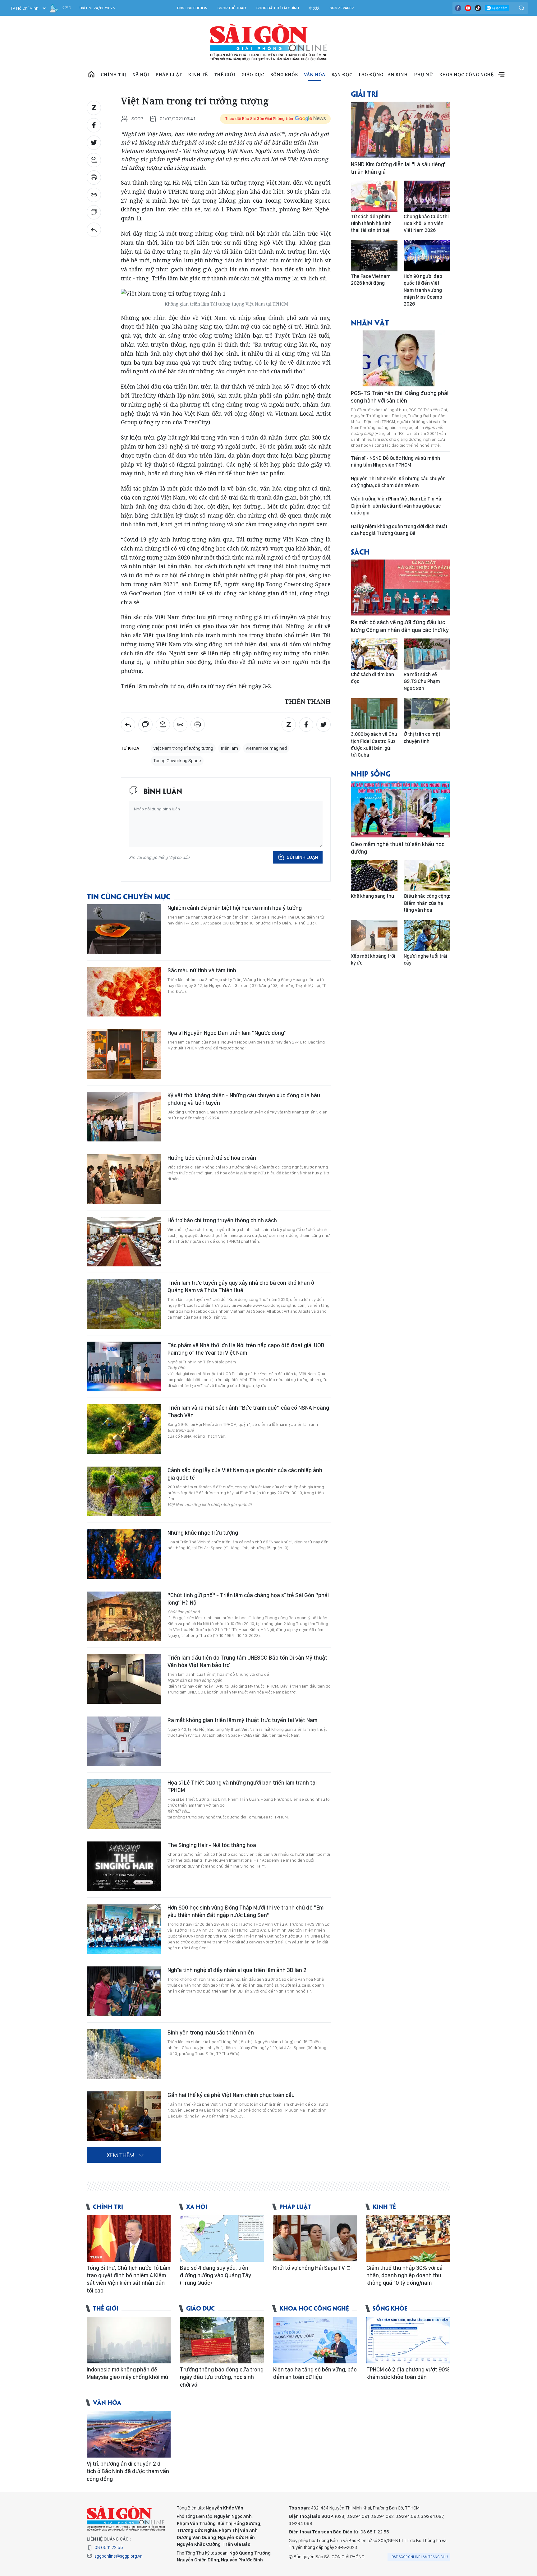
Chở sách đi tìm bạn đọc (372, 678)
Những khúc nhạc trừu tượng (203, 1533)
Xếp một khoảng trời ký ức (373, 959)
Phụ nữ (423, 74)
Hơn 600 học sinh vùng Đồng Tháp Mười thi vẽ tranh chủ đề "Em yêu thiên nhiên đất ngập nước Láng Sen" (246, 1911)
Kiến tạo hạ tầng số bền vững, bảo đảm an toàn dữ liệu (315, 2373)
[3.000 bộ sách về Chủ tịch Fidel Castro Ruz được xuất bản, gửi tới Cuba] (374, 714)
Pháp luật (169, 74)
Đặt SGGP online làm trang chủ (420, 2557)
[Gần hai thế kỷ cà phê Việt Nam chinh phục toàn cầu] (124, 2116)
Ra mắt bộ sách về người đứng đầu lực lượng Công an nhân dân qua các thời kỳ (400, 626)
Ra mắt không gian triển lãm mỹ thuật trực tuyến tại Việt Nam (242, 1720)
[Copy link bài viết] (94, 195)
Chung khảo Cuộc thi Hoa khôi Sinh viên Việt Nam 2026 (426, 223)
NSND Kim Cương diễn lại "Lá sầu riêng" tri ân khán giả (399, 168)
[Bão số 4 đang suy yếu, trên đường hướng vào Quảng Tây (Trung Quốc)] (222, 2238)
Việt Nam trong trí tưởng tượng (183, 748)
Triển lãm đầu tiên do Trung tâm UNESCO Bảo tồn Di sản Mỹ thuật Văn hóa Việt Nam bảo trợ (247, 1661)
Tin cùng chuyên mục (129, 896)
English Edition (192, 8)
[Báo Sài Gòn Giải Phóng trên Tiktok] (478, 8)
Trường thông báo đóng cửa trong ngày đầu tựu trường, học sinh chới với (222, 2377)
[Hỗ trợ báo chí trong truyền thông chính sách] (124, 1242)
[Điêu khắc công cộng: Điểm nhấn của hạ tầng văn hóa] (427, 876)
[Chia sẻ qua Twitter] (94, 143)
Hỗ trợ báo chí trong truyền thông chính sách (222, 1220)
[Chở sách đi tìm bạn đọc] (374, 654)
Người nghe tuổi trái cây (425, 959)
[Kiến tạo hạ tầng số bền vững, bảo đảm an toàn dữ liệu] (315, 2340)
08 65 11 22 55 (109, 2547)
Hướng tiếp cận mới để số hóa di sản (212, 1158)
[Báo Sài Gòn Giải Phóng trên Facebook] (458, 8)
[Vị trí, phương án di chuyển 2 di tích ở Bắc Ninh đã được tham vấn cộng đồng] (129, 2434)
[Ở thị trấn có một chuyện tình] (427, 714)
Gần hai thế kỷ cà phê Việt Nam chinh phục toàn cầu (231, 2095)
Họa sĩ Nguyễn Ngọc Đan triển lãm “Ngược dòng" (227, 1033)
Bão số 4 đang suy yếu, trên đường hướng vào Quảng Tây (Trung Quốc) (216, 2275)
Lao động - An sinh (383, 74)
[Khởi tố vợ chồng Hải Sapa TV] (315, 2238)
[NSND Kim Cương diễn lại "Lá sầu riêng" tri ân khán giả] (401, 130)
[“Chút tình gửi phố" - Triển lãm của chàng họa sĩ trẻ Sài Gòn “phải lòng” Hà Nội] (124, 1616)
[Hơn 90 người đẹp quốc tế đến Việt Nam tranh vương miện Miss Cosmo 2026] (427, 256)
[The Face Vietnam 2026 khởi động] (374, 256)
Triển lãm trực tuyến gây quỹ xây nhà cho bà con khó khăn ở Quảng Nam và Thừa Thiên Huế (241, 1286)
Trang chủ (91, 75)
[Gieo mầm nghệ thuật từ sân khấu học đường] (401, 809)
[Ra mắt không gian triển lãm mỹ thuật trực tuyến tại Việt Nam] (124, 1741)
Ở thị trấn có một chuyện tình (422, 737)
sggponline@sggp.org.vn (119, 2556)
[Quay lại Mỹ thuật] (94, 230)
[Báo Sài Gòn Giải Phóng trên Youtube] (468, 8)
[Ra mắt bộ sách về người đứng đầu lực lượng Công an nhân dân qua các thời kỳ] (401, 588)
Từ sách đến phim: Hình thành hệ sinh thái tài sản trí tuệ (371, 223)
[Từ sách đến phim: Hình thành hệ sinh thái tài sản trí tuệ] (374, 196)
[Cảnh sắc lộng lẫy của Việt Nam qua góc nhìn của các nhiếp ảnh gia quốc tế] (124, 1491)
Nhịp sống (371, 773)
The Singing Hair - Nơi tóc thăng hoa (212, 1845)
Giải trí (364, 93)
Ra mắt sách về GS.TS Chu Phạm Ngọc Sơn (422, 681)
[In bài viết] (94, 177)
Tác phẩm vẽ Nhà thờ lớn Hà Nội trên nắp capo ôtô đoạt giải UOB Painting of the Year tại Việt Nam (246, 1349)
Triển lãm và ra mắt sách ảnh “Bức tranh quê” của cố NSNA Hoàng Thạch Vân (248, 1411)
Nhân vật (370, 322)
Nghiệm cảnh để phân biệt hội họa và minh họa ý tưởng (235, 908)
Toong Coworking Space (177, 761)
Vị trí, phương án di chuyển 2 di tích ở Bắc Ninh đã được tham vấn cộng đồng (128, 2471)
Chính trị (113, 74)
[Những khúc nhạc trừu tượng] (124, 1554)
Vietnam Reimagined (266, 748)
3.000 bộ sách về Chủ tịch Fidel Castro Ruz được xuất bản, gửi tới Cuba (374, 744)
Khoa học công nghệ (466, 74)
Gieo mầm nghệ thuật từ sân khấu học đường (398, 848)
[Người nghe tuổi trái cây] (427, 936)
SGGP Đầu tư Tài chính (278, 8)
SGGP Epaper (342, 8)
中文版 (314, 8)
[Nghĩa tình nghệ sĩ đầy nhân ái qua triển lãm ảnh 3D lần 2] (124, 1991)
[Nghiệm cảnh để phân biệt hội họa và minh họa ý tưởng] (124, 929)
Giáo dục (253, 74)
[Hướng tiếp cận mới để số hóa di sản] (124, 1179)
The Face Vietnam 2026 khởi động (371, 280)
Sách (360, 551)
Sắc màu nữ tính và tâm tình (202, 970)
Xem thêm (501, 75)
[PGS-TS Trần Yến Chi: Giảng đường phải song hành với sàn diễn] (401, 358)
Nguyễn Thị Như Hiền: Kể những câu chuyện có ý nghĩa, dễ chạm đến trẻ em (398, 482)
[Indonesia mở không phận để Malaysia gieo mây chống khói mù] (129, 2340)
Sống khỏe (284, 74)
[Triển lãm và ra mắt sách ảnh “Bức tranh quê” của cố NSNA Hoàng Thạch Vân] (124, 1429)
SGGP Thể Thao (232, 8)
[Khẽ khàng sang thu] (374, 876)
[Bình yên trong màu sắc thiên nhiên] (124, 2054)
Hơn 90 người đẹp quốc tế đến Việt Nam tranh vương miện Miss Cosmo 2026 (423, 290)
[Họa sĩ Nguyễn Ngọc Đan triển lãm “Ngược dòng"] (124, 1054)
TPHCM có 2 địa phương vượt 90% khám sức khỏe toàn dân (408, 2373)
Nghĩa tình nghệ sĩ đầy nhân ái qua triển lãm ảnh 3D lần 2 (237, 1970)
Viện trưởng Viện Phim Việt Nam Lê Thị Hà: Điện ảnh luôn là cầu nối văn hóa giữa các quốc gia (397, 506)
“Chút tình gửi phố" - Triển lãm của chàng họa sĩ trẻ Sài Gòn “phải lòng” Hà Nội (248, 1599)
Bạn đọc (342, 74)
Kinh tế (198, 74)
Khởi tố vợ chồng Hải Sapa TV (310, 2268)
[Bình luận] (94, 212)
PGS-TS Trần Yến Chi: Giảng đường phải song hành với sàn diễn (400, 397)
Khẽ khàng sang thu (372, 896)
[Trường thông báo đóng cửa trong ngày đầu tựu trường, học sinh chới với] (222, 2340)
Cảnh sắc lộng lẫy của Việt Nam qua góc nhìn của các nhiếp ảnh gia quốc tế (245, 1474)
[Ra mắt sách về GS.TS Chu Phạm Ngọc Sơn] (427, 654)
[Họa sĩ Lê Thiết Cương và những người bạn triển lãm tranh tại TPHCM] (124, 1804)
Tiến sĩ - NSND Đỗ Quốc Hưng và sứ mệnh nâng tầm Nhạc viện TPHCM (395, 461)
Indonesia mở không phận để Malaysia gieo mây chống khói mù (127, 2373)
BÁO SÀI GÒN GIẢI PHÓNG (269, 42)
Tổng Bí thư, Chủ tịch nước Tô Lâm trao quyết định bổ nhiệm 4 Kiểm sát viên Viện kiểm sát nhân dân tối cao (129, 2279)
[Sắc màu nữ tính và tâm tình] (124, 992)
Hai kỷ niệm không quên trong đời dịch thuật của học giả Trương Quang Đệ (399, 530)
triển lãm (229, 748)
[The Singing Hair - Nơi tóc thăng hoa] (124, 1866)
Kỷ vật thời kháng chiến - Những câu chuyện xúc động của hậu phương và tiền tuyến (244, 1099)
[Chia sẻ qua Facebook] (94, 125)
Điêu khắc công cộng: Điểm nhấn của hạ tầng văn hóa (427, 903)
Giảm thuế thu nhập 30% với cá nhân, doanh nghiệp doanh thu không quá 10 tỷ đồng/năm (404, 2275)
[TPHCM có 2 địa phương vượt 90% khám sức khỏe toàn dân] (408, 2340)
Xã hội (141, 74)
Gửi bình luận (302, 857)
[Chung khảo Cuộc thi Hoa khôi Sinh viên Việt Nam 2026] (427, 196)
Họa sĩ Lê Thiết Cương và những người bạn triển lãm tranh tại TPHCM (242, 1786)
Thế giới (225, 74)
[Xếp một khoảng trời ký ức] (374, 936)
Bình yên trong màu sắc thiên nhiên (211, 2032)
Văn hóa (314, 74)
